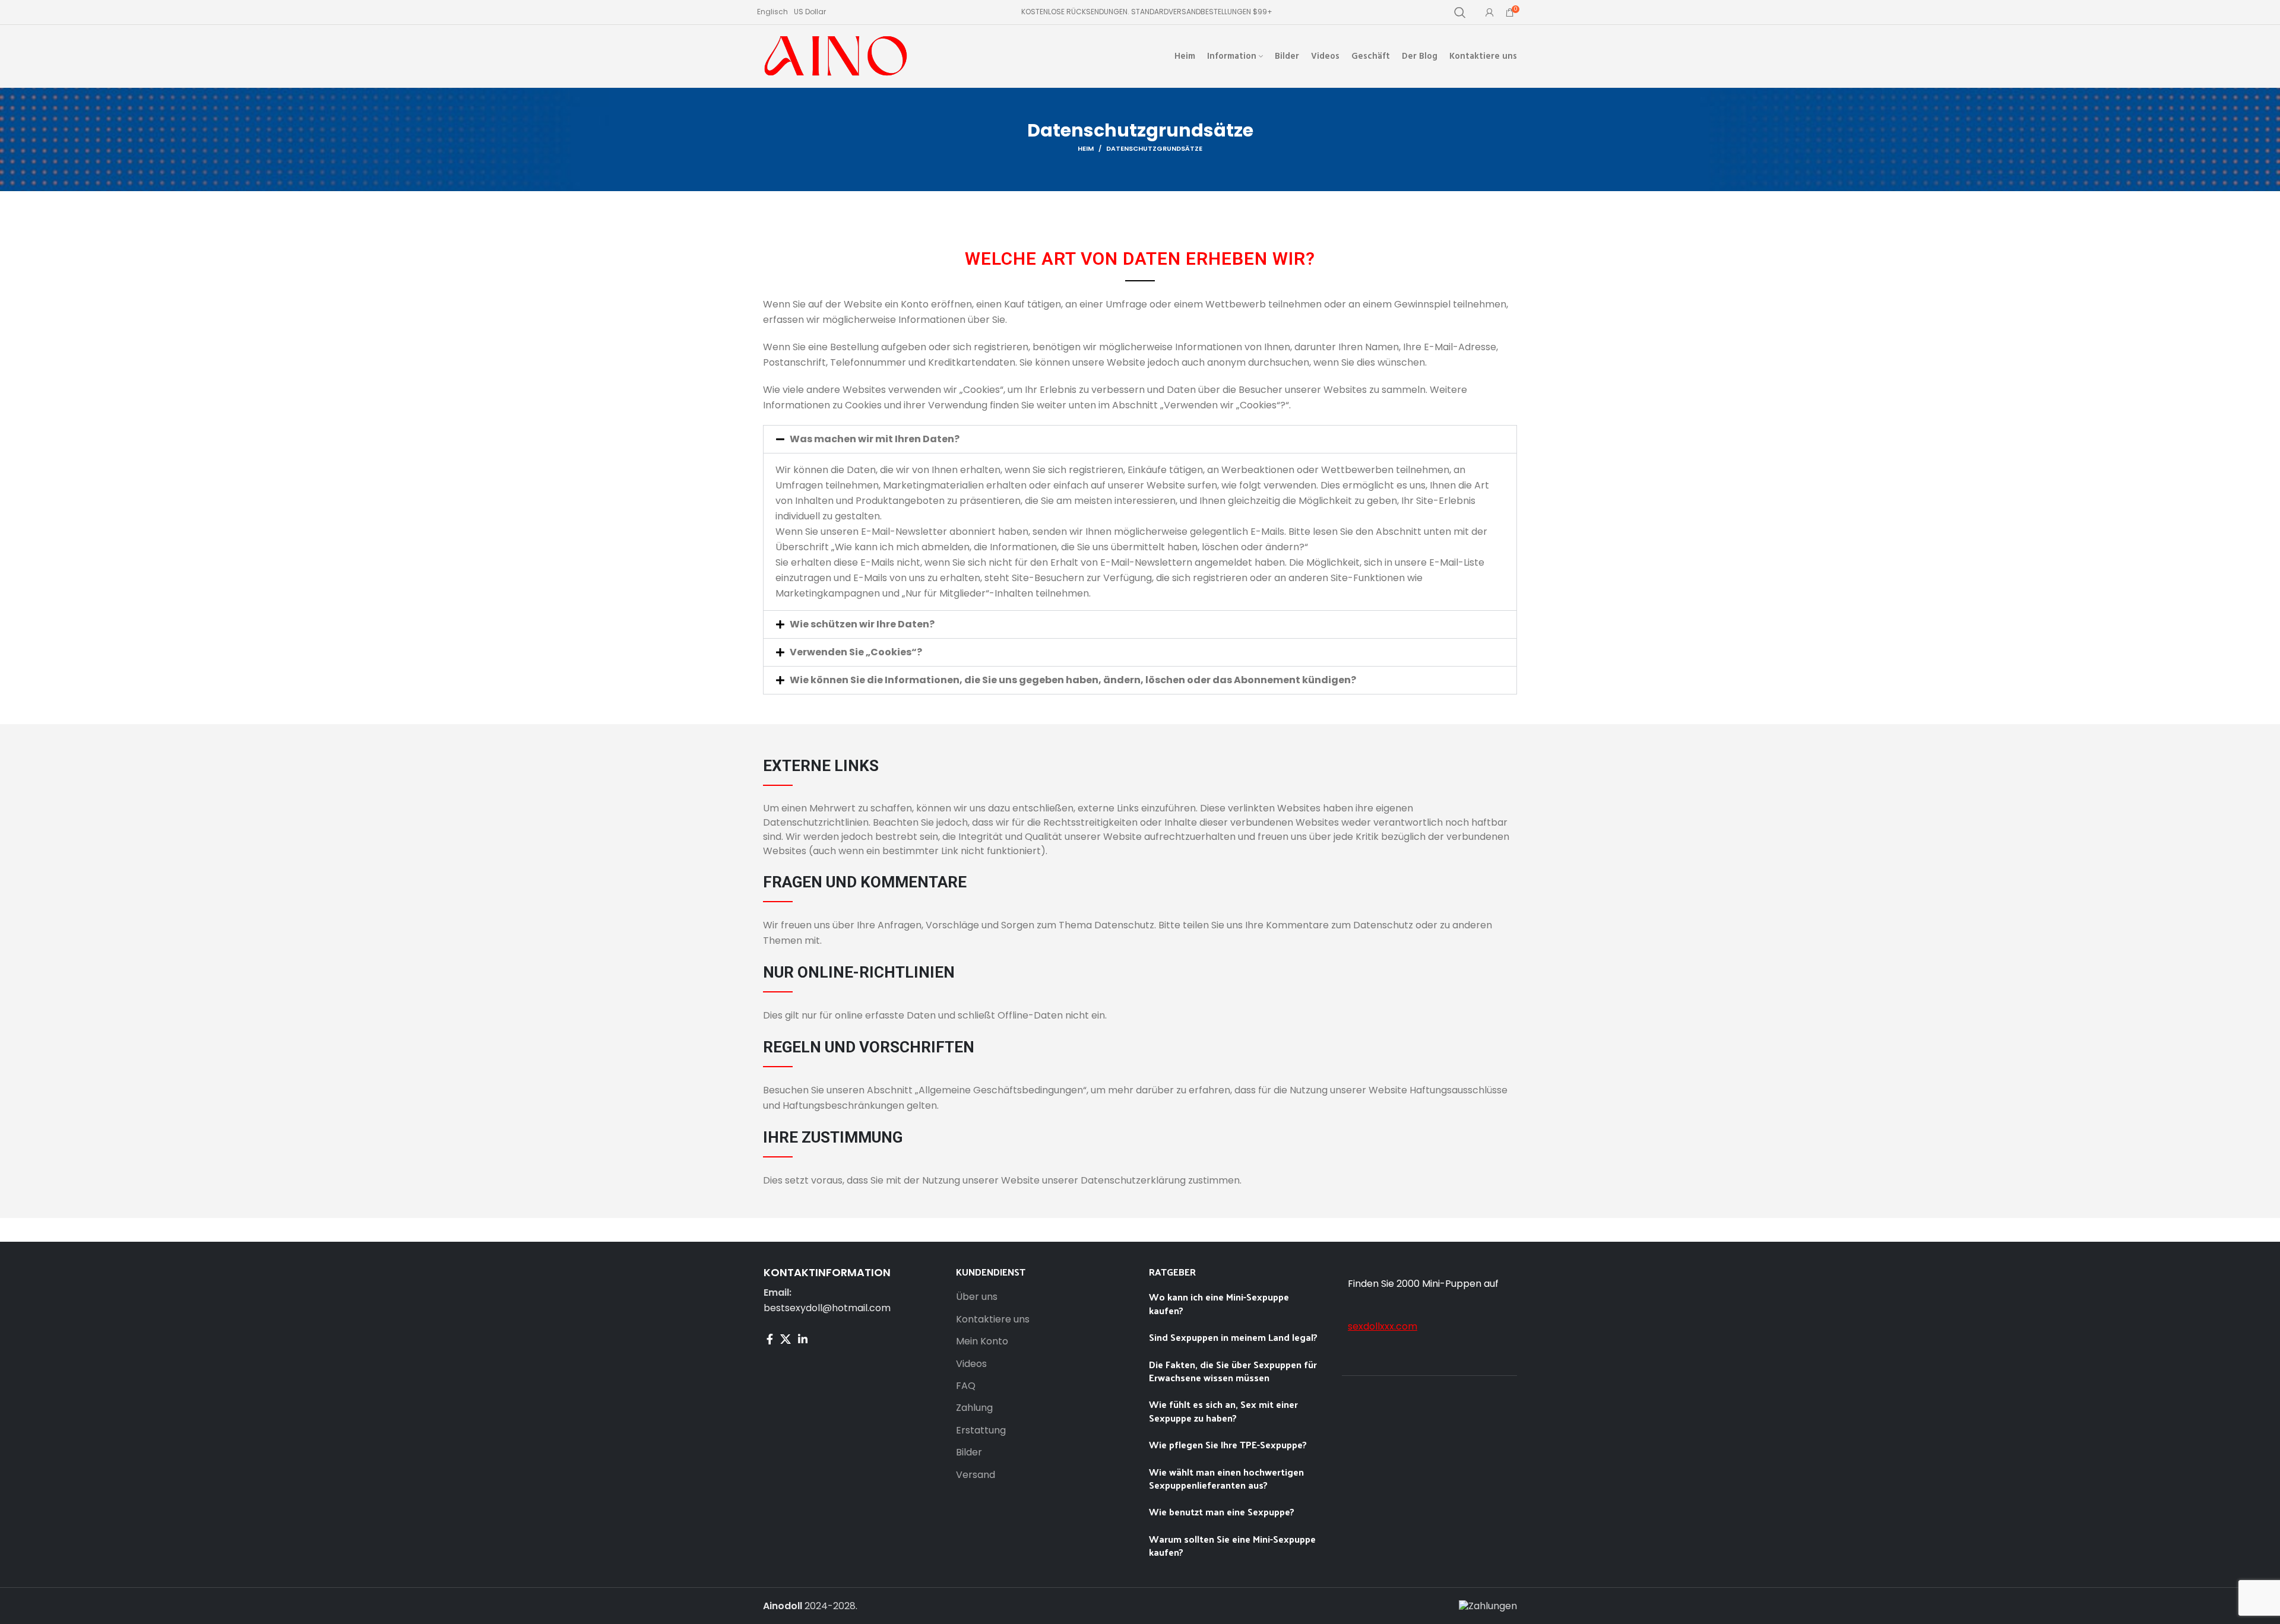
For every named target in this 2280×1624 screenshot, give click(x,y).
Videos (971, 1364)
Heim (1086, 148)
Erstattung (981, 1430)
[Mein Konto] (1490, 12)
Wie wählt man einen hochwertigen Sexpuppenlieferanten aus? (1226, 1478)
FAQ (966, 1386)
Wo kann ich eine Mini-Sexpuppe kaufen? (1219, 1303)
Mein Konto (982, 1341)
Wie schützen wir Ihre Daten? (862, 624)
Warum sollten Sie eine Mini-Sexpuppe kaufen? (1232, 1545)
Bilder (969, 1452)
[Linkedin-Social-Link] (803, 1339)
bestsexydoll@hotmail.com (827, 1308)
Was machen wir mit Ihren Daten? (875, 439)
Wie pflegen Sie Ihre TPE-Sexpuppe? (1228, 1444)
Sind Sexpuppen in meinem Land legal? (1234, 1337)
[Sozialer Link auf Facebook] (770, 1339)
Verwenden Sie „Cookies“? (856, 652)
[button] (1140, 439)
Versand (976, 1475)
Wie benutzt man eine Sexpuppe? (1222, 1512)
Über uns (977, 1297)
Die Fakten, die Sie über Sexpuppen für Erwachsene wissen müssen (1233, 1371)
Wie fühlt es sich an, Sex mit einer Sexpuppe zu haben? (1223, 1411)
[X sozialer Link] (786, 1339)
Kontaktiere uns (993, 1319)
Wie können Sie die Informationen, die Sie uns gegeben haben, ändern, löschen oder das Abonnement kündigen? (1073, 680)
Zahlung (974, 1408)
